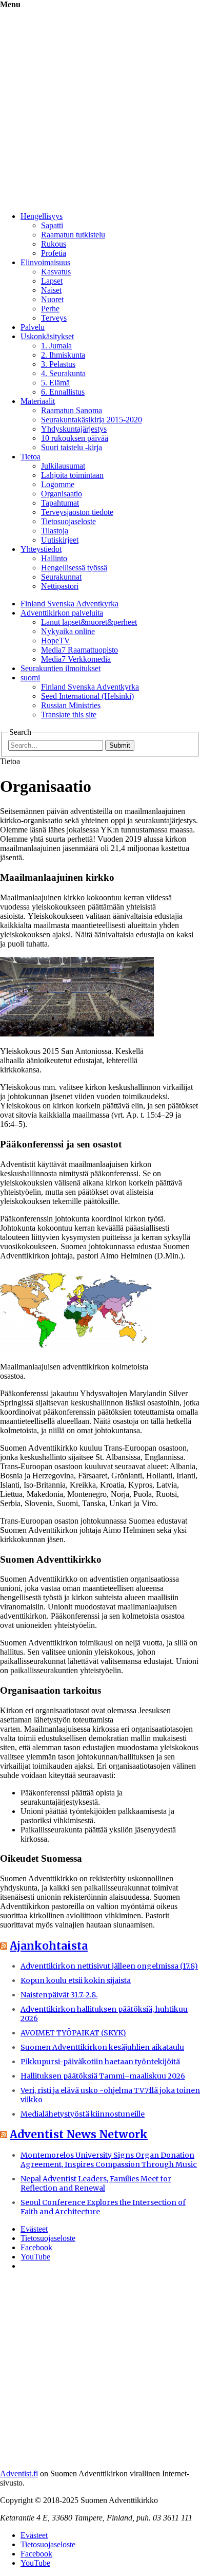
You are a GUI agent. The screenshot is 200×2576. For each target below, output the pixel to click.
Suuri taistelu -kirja (72, 447)
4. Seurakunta (63, 373)
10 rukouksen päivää (75, 438)
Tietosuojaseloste (68, 521)
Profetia (54, 253)
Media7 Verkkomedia (76, 659)
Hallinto (54, 558)
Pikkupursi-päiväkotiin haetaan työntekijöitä (100, 2062)
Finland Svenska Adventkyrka (69, 604)
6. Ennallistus (63, 392)
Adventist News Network (79, 2134)
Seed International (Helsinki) (87, 696)
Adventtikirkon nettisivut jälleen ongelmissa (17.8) (109, 1966)
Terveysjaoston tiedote (77, 512)
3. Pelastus (58, 364)
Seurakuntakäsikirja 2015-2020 (92, 420)
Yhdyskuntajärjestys (74, 429)
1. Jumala (56, 346)
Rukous (54, 244)
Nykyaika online (68, 631)
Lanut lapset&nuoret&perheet (89, 622)
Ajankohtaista (49, 1946)
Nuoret (52, 299)
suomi (30, 678)
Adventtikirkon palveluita (62, 613)
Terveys (54, 318)
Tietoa (31, 457)
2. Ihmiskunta (63, 355)
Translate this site (69, 715)
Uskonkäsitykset (47, 336)
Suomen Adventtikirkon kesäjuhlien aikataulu (102, 2047)
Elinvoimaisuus (45, 262)
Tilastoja (55, 531)
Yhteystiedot (41, 549)
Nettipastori (60, 586)
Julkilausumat (63, 466)
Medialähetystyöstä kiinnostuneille (83, 2114)
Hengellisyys (42, 216)
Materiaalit (38, 401)
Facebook (36, 2247)
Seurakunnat (61, 577)
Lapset (52, 281)
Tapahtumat (60, 503)
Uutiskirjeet (60, 540)
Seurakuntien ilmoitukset (61, 668)
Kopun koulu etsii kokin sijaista (76, 1980)
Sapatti (52, 225)
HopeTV (56, 641)
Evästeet (34, 2229)
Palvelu (33, 327)
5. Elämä (55, 383)
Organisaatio (62, 494)
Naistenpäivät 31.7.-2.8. (59, 1995)
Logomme (58, 484)
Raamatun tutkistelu (73, 235)
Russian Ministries (71, 705)
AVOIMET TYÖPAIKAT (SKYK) (73, 2033)
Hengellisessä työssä (74, 568)
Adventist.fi (19, 2473)
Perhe (50, 309)
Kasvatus (56, 272)
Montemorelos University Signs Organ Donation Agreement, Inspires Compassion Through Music (109, 2160)
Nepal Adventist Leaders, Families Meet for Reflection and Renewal (96, 2183)
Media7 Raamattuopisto (79, 650)
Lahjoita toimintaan (72, 475)
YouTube (35, 2257)
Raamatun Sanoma (72, 410)
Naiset (51, 290)
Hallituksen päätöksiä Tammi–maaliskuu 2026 (103, 2076)
